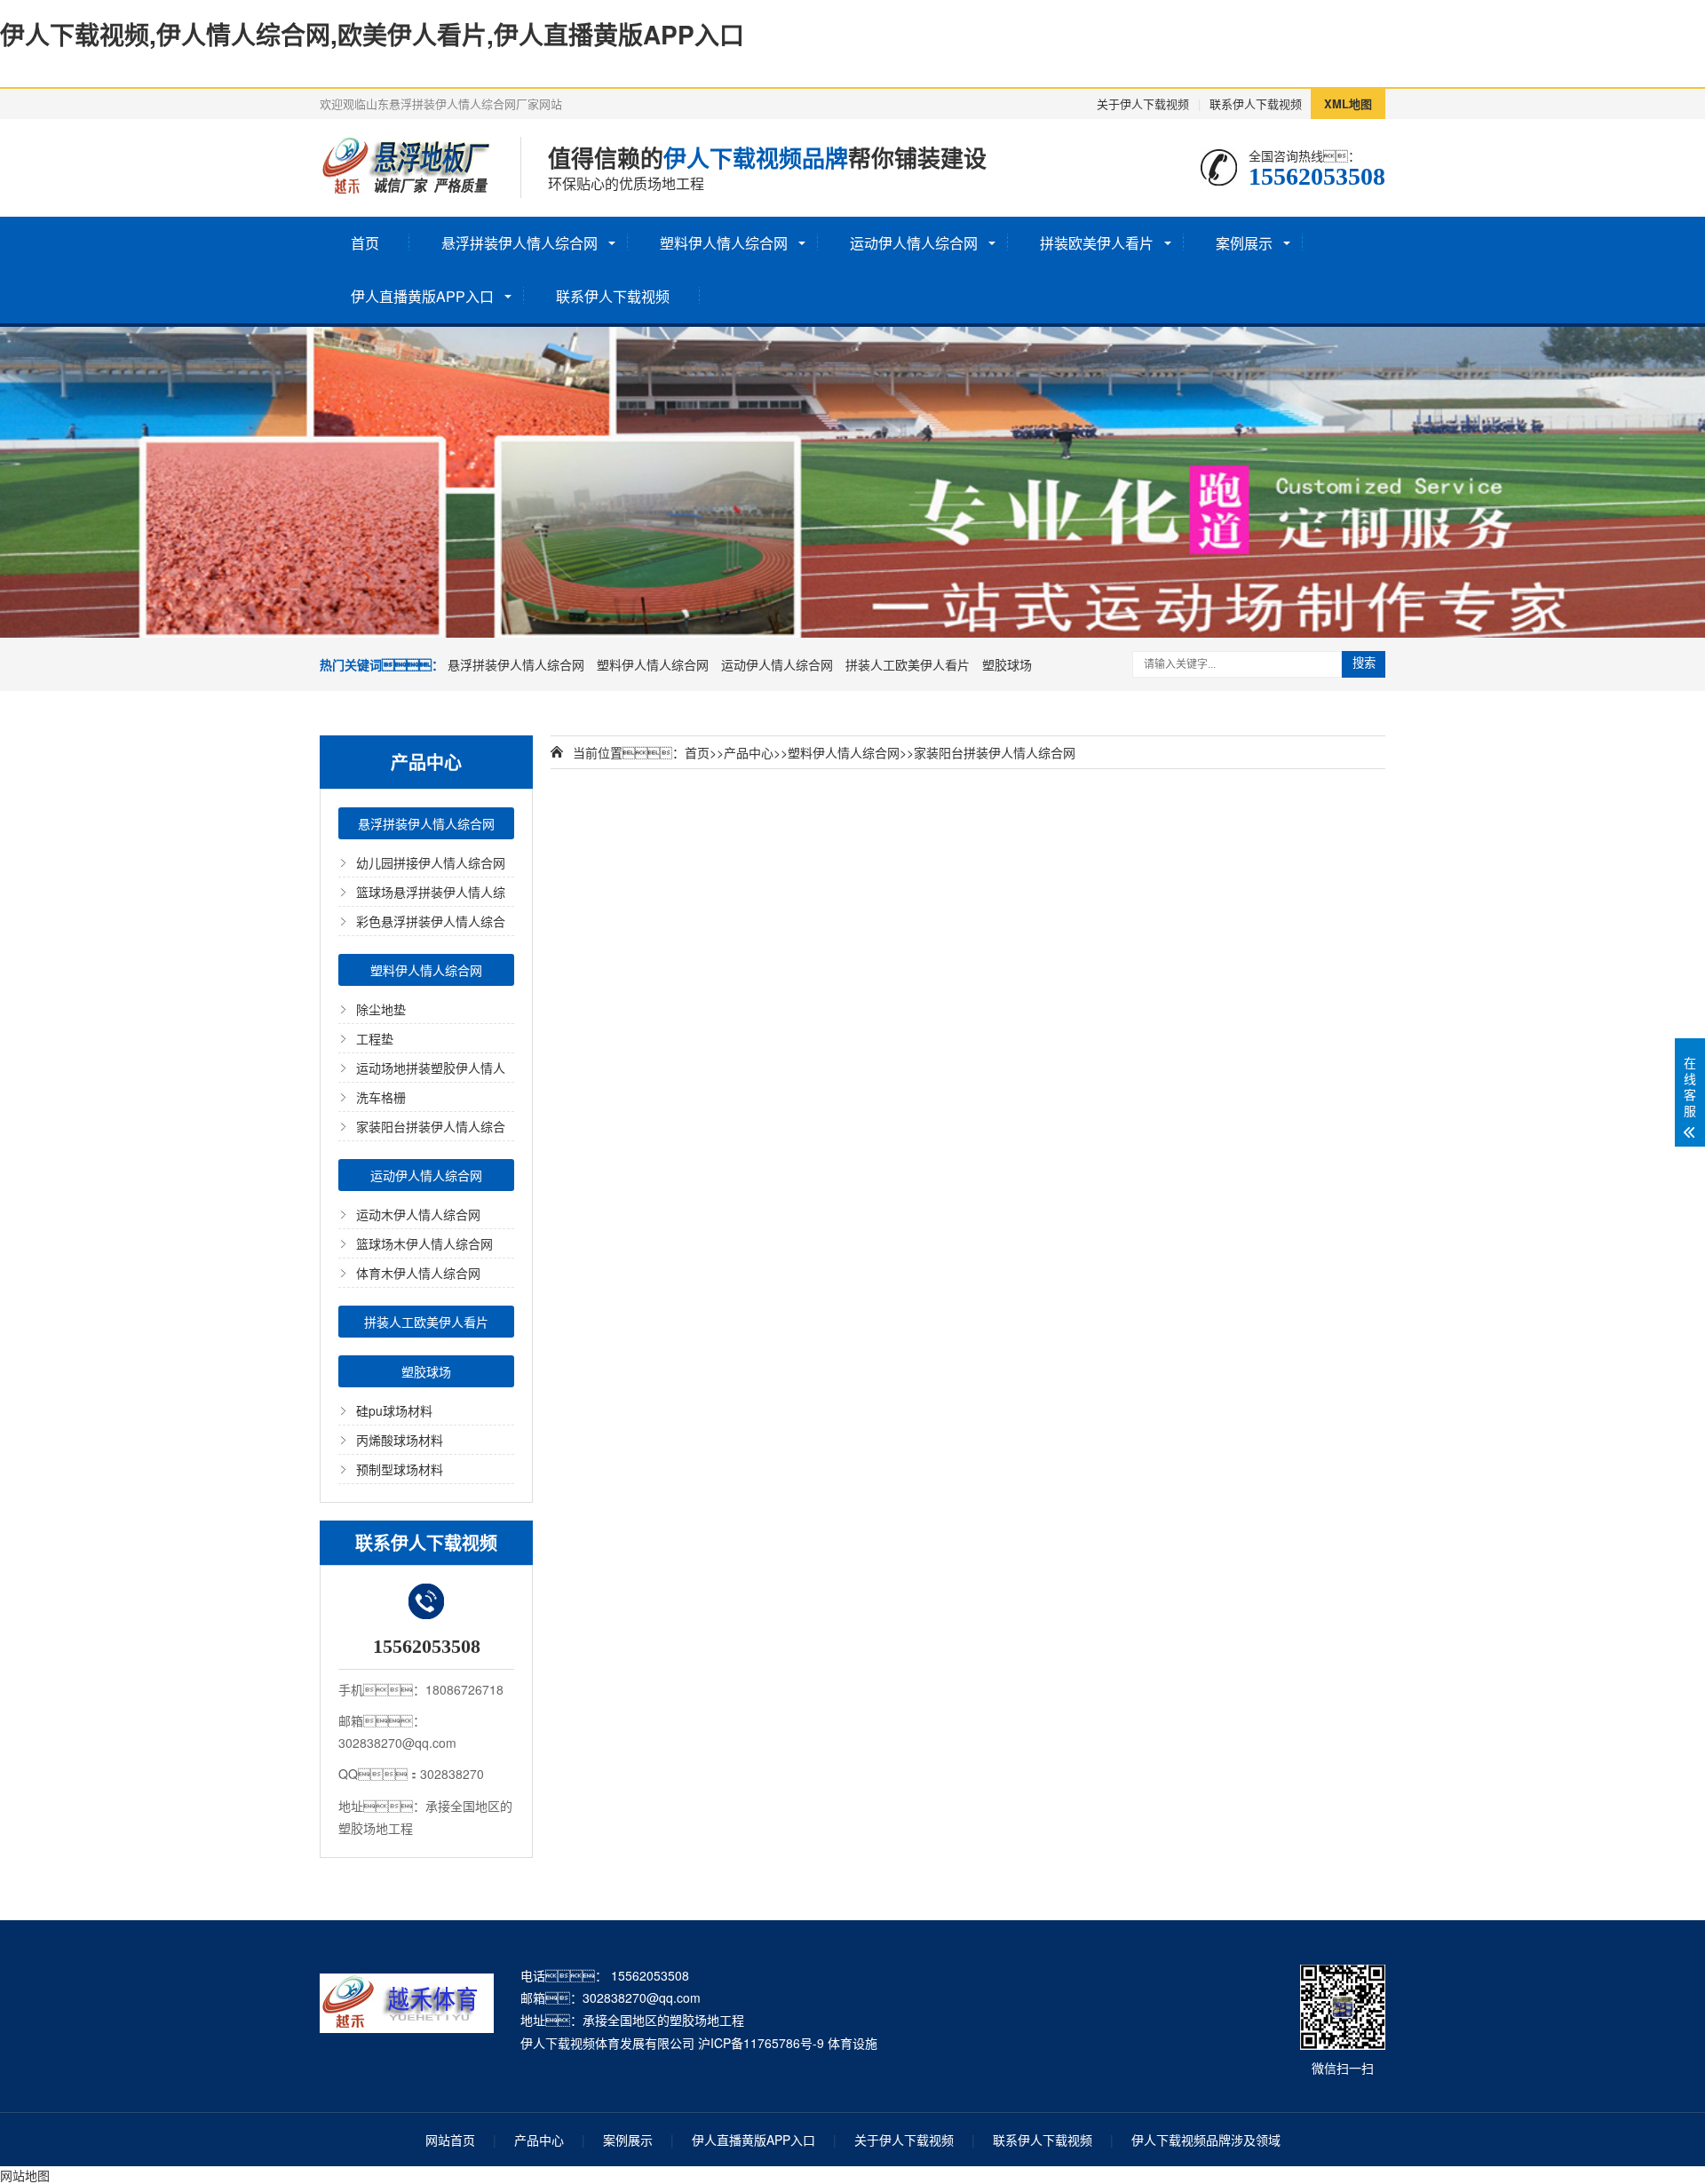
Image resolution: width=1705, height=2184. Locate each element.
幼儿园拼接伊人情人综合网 (431, 862)
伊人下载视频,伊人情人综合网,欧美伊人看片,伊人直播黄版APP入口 (372, 34)
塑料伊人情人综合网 (724, 243)
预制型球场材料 (400, 1469)
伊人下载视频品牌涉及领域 (1206, 2140)
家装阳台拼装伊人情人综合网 (995, 752)
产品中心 (749, 752)
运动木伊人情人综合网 (418, 1214)
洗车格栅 (381, 1097)
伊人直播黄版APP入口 (422, 296)
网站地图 (25, 2175)
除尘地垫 (381, 1009)
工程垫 (375, 1038)
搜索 (1364, 663)
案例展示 (1244, 243)
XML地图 (1348, 103)
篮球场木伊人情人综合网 (424, 1243)
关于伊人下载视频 (1143, 103)
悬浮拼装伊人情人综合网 (519, 243)
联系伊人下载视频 (1256, 103)
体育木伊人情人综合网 (418, 1273)
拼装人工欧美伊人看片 (908, 664)
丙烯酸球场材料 (400, 1440)
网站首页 (450, 2140)
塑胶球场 (1007, 664)
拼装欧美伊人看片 (1097, 243)
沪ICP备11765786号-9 (761, 2043)
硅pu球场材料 (394, 1410)
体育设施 (852, 2043)
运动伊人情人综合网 (914, 243)
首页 (365, 243)
